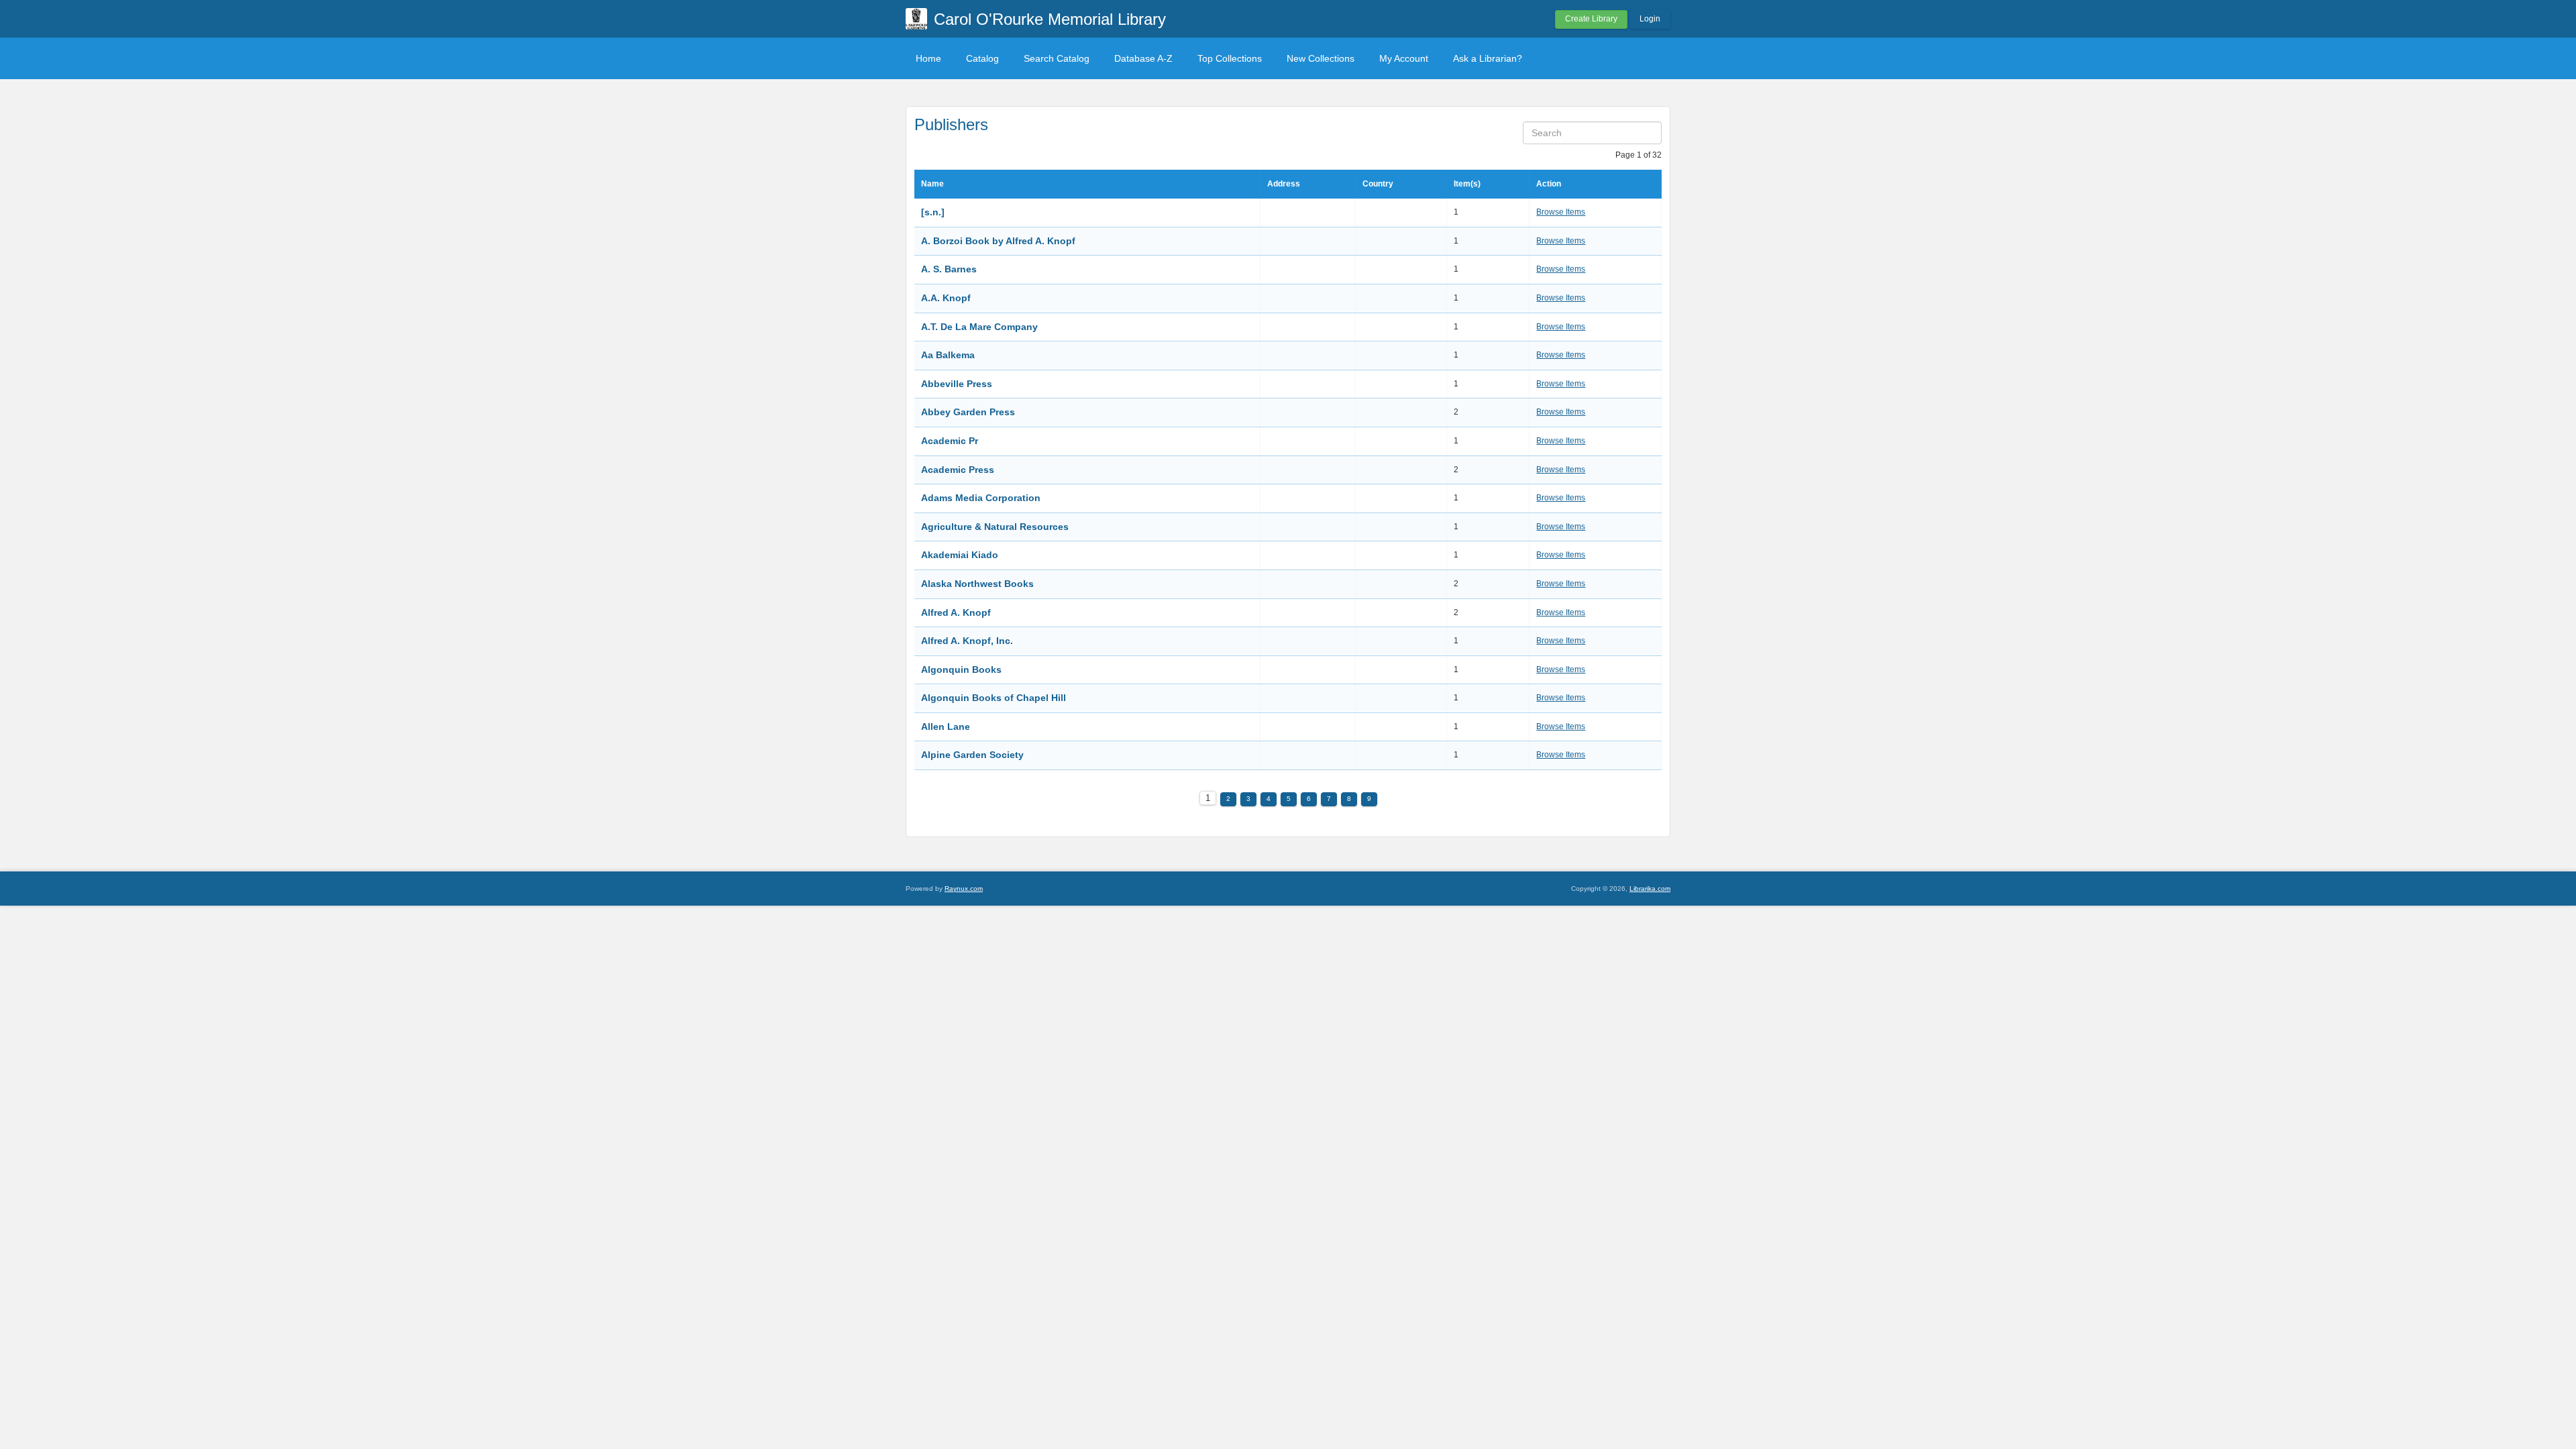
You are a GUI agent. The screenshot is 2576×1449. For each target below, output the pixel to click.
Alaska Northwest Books (977, 584)
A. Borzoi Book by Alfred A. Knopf (998, 241)
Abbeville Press (957, 384)
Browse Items (1561, 212)
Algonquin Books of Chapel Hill (994, 698)
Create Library (1591, 19)
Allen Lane (946, 727)
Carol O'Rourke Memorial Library (1050, 19)
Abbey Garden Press (968, 412)
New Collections (1321, 58)
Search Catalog (1057, 58)
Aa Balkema (948, 355)
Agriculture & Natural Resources (995, 527)
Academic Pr (950, 441)
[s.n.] (933, 212)
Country (1378, 184)
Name (932, 184)
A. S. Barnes (949, 269)
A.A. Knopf (946, 298)
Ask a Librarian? (1488, 58)
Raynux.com (964, 889)
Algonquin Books (961, 669)
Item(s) (1467, 184)
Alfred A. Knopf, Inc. (967, 641)
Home (928, 58)
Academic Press (958, 470)
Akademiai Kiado (960, 555)
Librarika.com (1650, 889)
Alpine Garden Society (972, 755)
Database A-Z (1143, 58)
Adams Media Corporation (981, 498)
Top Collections (1230, 58)
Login (1650, 19)
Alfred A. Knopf (956, 612)
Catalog (982, 58)
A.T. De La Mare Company (979, 327)
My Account (1404, 58)
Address (1284, 184)
